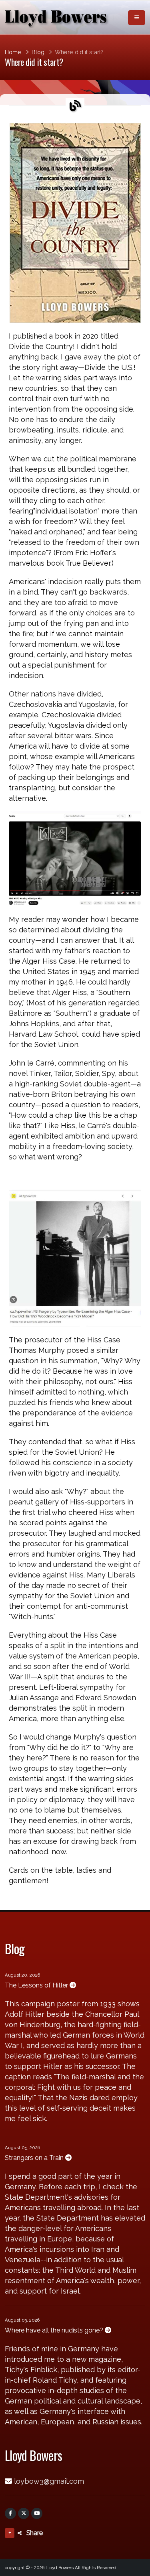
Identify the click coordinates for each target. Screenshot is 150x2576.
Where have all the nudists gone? (55, 2330)
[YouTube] (37, 2513)
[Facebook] (10, 2513)
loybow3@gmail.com (49, 2481)
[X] (24, 2513)
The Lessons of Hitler (37, 1985)
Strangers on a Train (35, 2158)
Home (13, 52)
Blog (38, 52)
